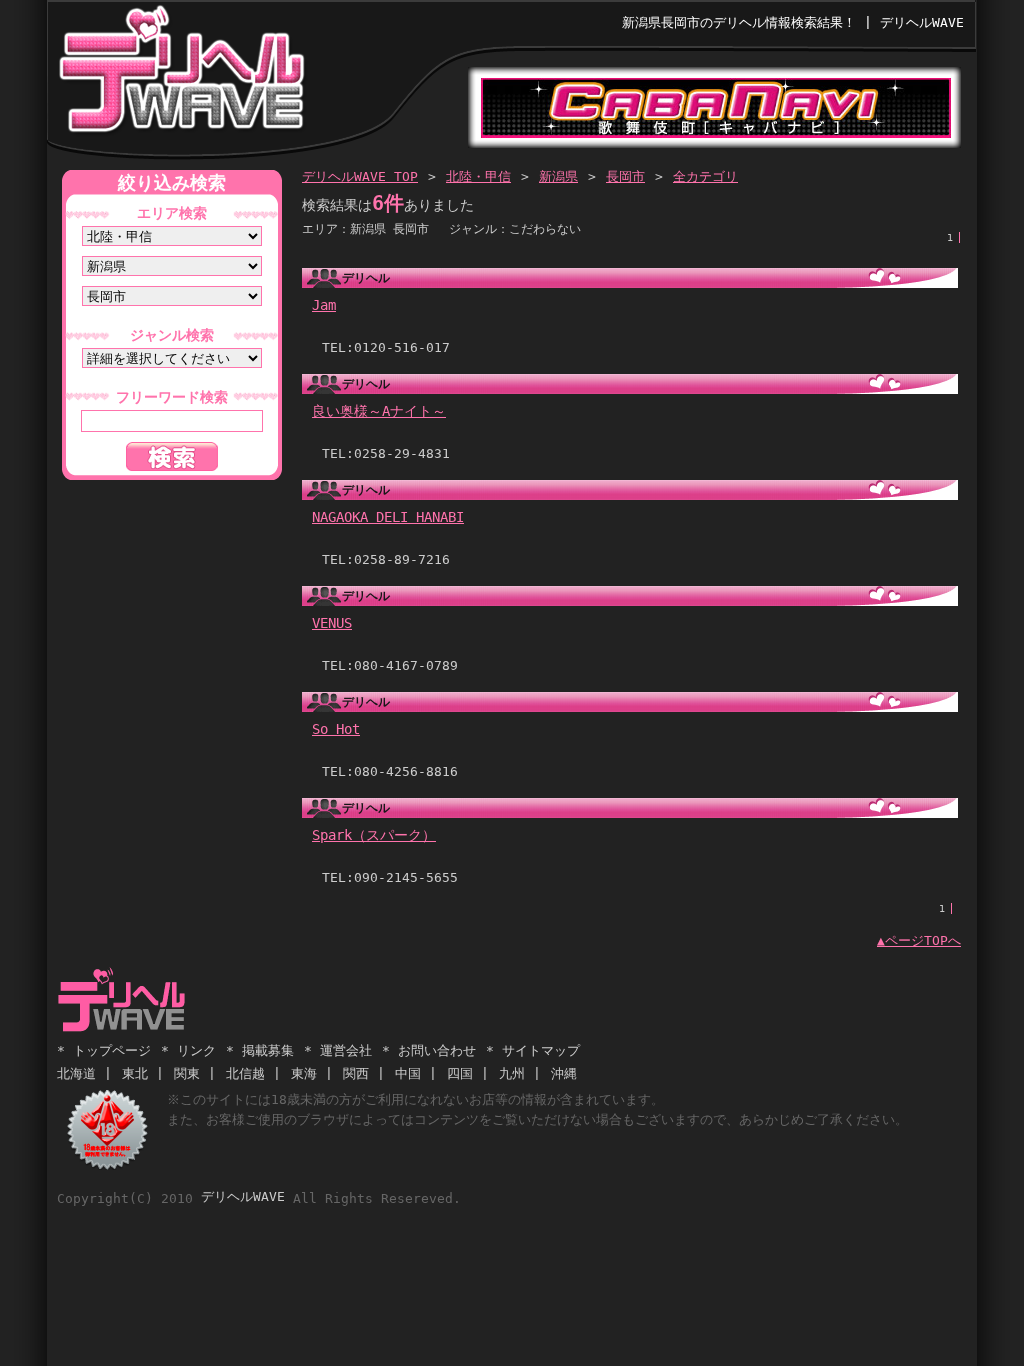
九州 (512, 1073)
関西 (356, 1073)
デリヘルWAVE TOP (360, 176)
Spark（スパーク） (374, 835)
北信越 (245, 1073)
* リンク (188, 1050)
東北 (135, 1073)
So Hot (336, 729)
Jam (324, 305)
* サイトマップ (533, 1050)
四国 (460, 1073)
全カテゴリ (705, 176)
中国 (408, 1073)
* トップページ (104, 1050)
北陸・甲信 (478, 176)
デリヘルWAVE (180, 74)
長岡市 (625, 176)
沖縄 (564, 1073)
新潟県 (558, 176)
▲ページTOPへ (919, 940)
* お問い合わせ (429, 1050)
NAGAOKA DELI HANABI (388, 517)
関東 (187, 1073)
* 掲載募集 (260, 1050)
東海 (304, 1073)
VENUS (332, 623)
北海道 (76, 1073)
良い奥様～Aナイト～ (379, 411)
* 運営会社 (338, 1050)
